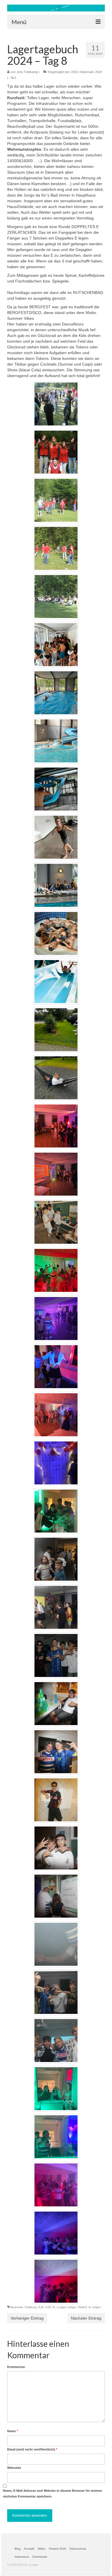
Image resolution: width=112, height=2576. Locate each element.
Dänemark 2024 (91, 72)
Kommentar (16, 2367)
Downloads (40, 2557)
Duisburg (31, 2307)
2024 (74, 72)
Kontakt (29, 2549)
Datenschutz (78, 2549)
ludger (72, 2307)
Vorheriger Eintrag (27, 2318)
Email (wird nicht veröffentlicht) (32, 2449)
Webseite (14, 2468)
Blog (18, 2549)
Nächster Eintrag (86, 2318)
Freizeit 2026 (57, 2549)
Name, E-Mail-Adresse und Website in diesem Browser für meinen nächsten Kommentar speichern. (52, 2493)
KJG (41, 2307)
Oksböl (82, 2307)
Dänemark (16, 2307)
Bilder (42, 2549)
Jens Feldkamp (27, 72)
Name (12, 2431)
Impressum (22, 2557)
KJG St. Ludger (56, 2307)
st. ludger (95, 2307)
